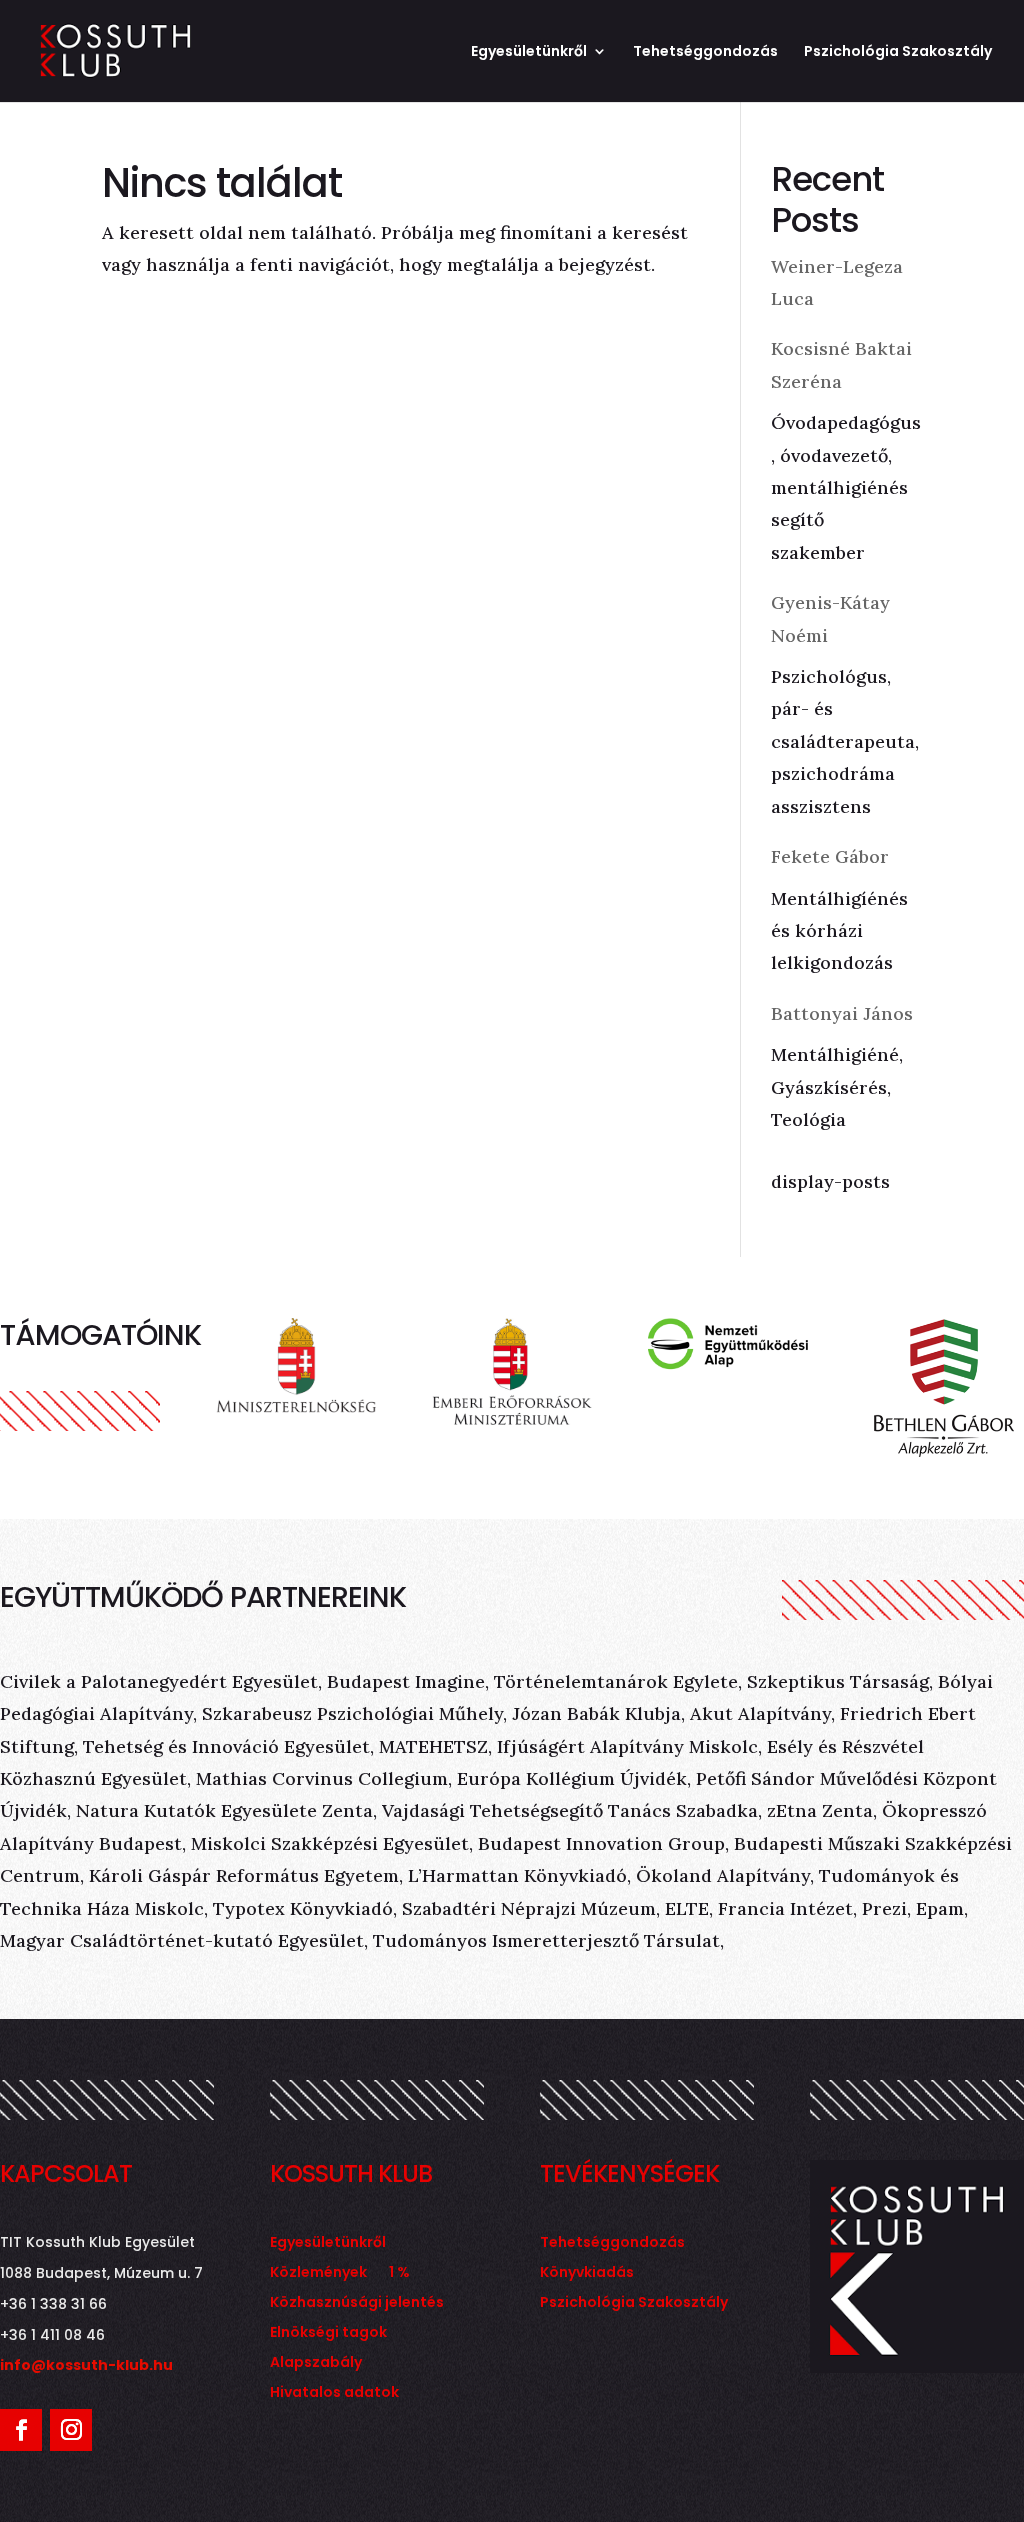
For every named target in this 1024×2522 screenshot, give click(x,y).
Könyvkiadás (587, 2273)
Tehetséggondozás (705, 52)
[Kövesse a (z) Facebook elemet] (21, 2430)
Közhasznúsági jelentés (357, 2303)
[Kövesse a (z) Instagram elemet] (71, 2430)
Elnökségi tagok (328, 2333)
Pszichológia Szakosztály (898, 52)
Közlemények (318, 2273)
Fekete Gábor (830, 856)
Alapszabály (316, 2363)
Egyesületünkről (529, 52)
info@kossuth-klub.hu (86, 2365)
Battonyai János (842, 1013)
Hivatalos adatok (334, 2393)
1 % (399, 2273)
